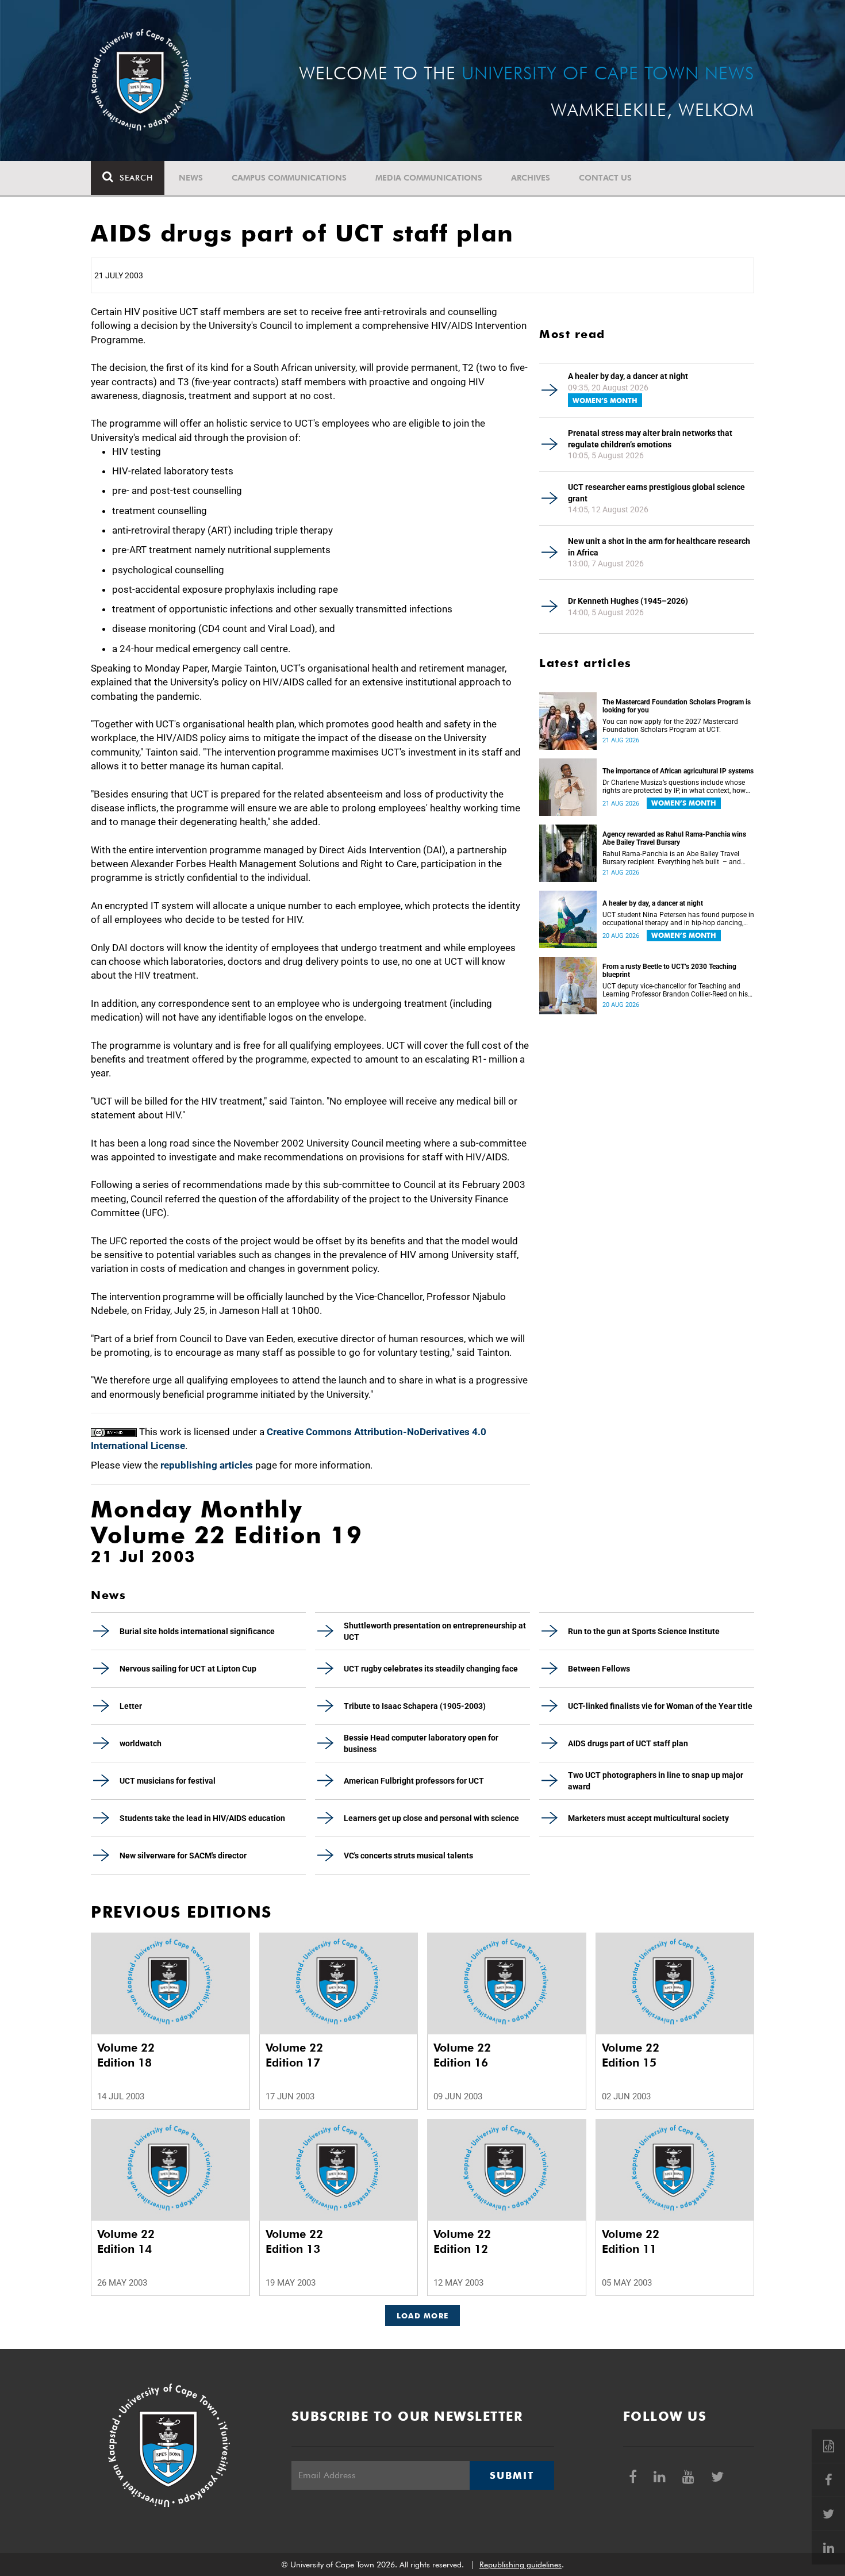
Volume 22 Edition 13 (294, 2241)
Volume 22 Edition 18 (126, 2055)
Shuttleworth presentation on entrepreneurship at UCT (435, 1631)
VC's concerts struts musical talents (408, 1856)
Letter (131, 1706)
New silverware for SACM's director (183, 1856)
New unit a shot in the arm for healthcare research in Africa (659, 547)
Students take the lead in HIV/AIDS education (202, 1818)
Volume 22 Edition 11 (631, 2241)
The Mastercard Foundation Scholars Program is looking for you (677, 706)
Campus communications (289, 178)
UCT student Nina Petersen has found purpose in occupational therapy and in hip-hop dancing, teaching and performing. (678, 919)
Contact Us (605, 178)
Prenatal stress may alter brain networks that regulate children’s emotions (650, 439)
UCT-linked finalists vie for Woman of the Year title (660, 1706)
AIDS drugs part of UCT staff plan (628, 1743)
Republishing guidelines (521, 2564)
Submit (512, 2475)
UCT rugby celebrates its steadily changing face (431, 1669)
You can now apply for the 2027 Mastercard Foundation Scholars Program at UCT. (670, 726)
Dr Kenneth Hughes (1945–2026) (628, 601)
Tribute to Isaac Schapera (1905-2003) (415, 1706)
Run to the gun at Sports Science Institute (644, 1631)
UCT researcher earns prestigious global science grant (656, 493)
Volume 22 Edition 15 (631, 2055)
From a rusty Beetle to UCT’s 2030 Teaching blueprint (669, 971)
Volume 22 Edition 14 (126, 2241)
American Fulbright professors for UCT (414, 1781)
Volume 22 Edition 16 (462, 2055)
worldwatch (141, 1743)
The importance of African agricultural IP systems (678, 771)
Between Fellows (599, 1669)
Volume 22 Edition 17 (294, 2055)
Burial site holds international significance (197, 1631)
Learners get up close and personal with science (431, 1818)
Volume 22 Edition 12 (462, 2241)
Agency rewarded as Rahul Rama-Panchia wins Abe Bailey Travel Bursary (674, 838)
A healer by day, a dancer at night (628, 376)
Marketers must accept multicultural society (648, 1818)
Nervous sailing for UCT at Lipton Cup (188, 1669)
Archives (531, 178)
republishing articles (207, 1465)
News (191, 178)
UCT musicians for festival (168, 1781)
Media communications (429, 178)
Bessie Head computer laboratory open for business (421, 1743)
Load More (423, 2316)
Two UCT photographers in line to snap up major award (656, 1781)
